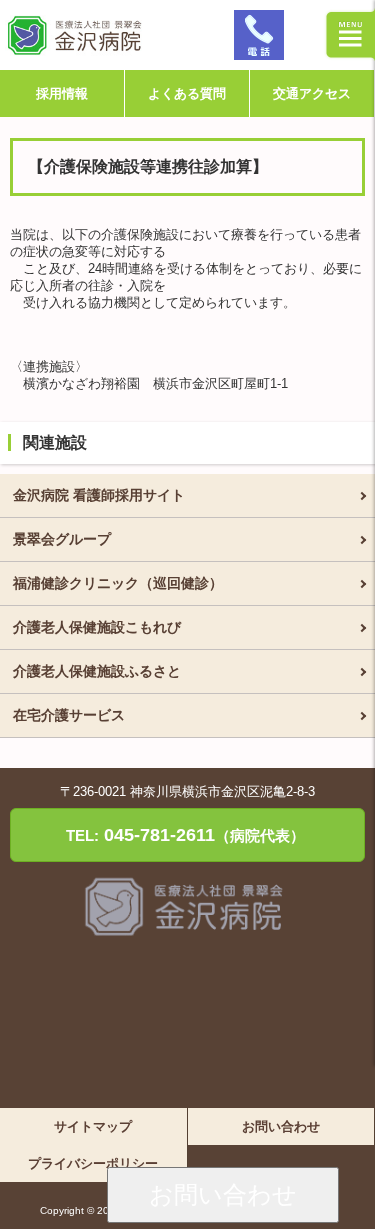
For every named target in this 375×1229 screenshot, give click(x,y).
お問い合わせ (223, 1194)
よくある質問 (187, 93)
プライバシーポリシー (93, 1163)
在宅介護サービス (69, 715)
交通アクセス (312, 93)
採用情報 (62, 93)
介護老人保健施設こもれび (97, 627)
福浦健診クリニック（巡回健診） (118, 583)
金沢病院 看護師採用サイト (99, 495)
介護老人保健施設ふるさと (97, 671)
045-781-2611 (185, 835)
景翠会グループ (62, 539)
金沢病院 (114, 35)
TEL (259, 35)
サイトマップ (93, 1126)
